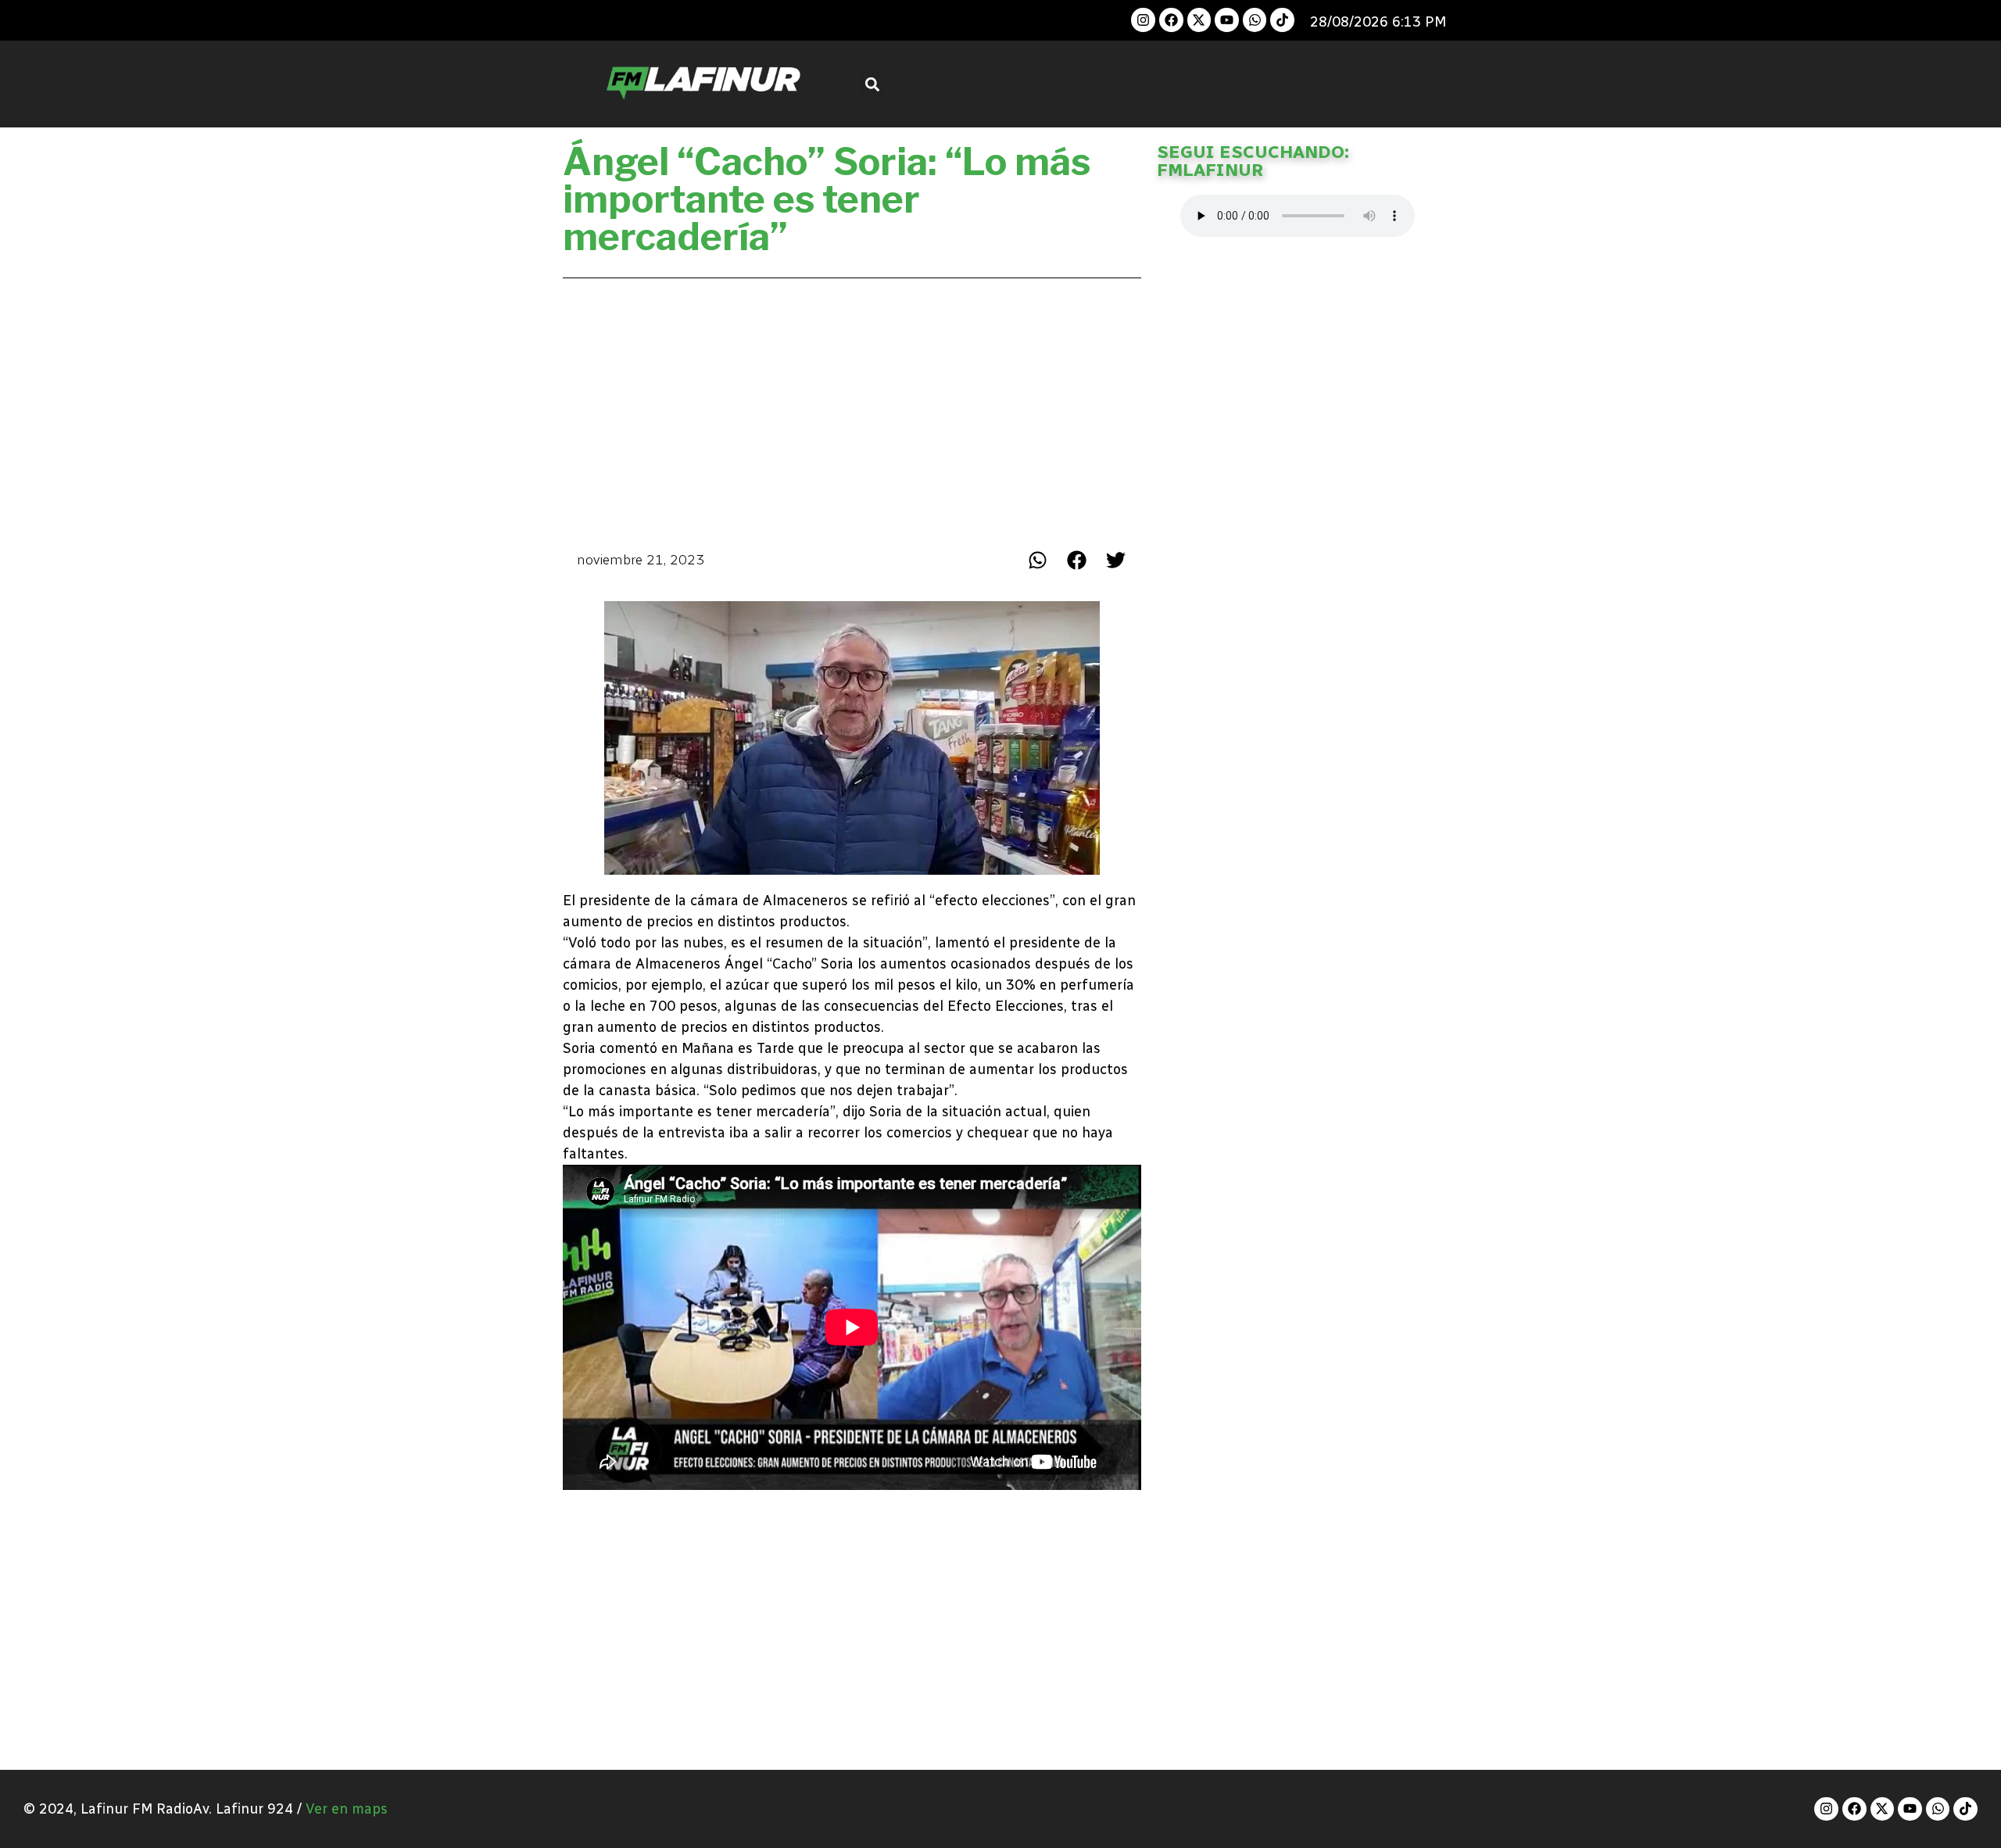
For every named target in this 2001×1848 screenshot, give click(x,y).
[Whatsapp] (1255, 20)
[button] (873, 84)
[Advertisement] (852, 410)
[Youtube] (1227, 20)
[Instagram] (1143, 20)
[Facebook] (1171, 20)
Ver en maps (347, 1809)
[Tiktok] (1282, 20)
